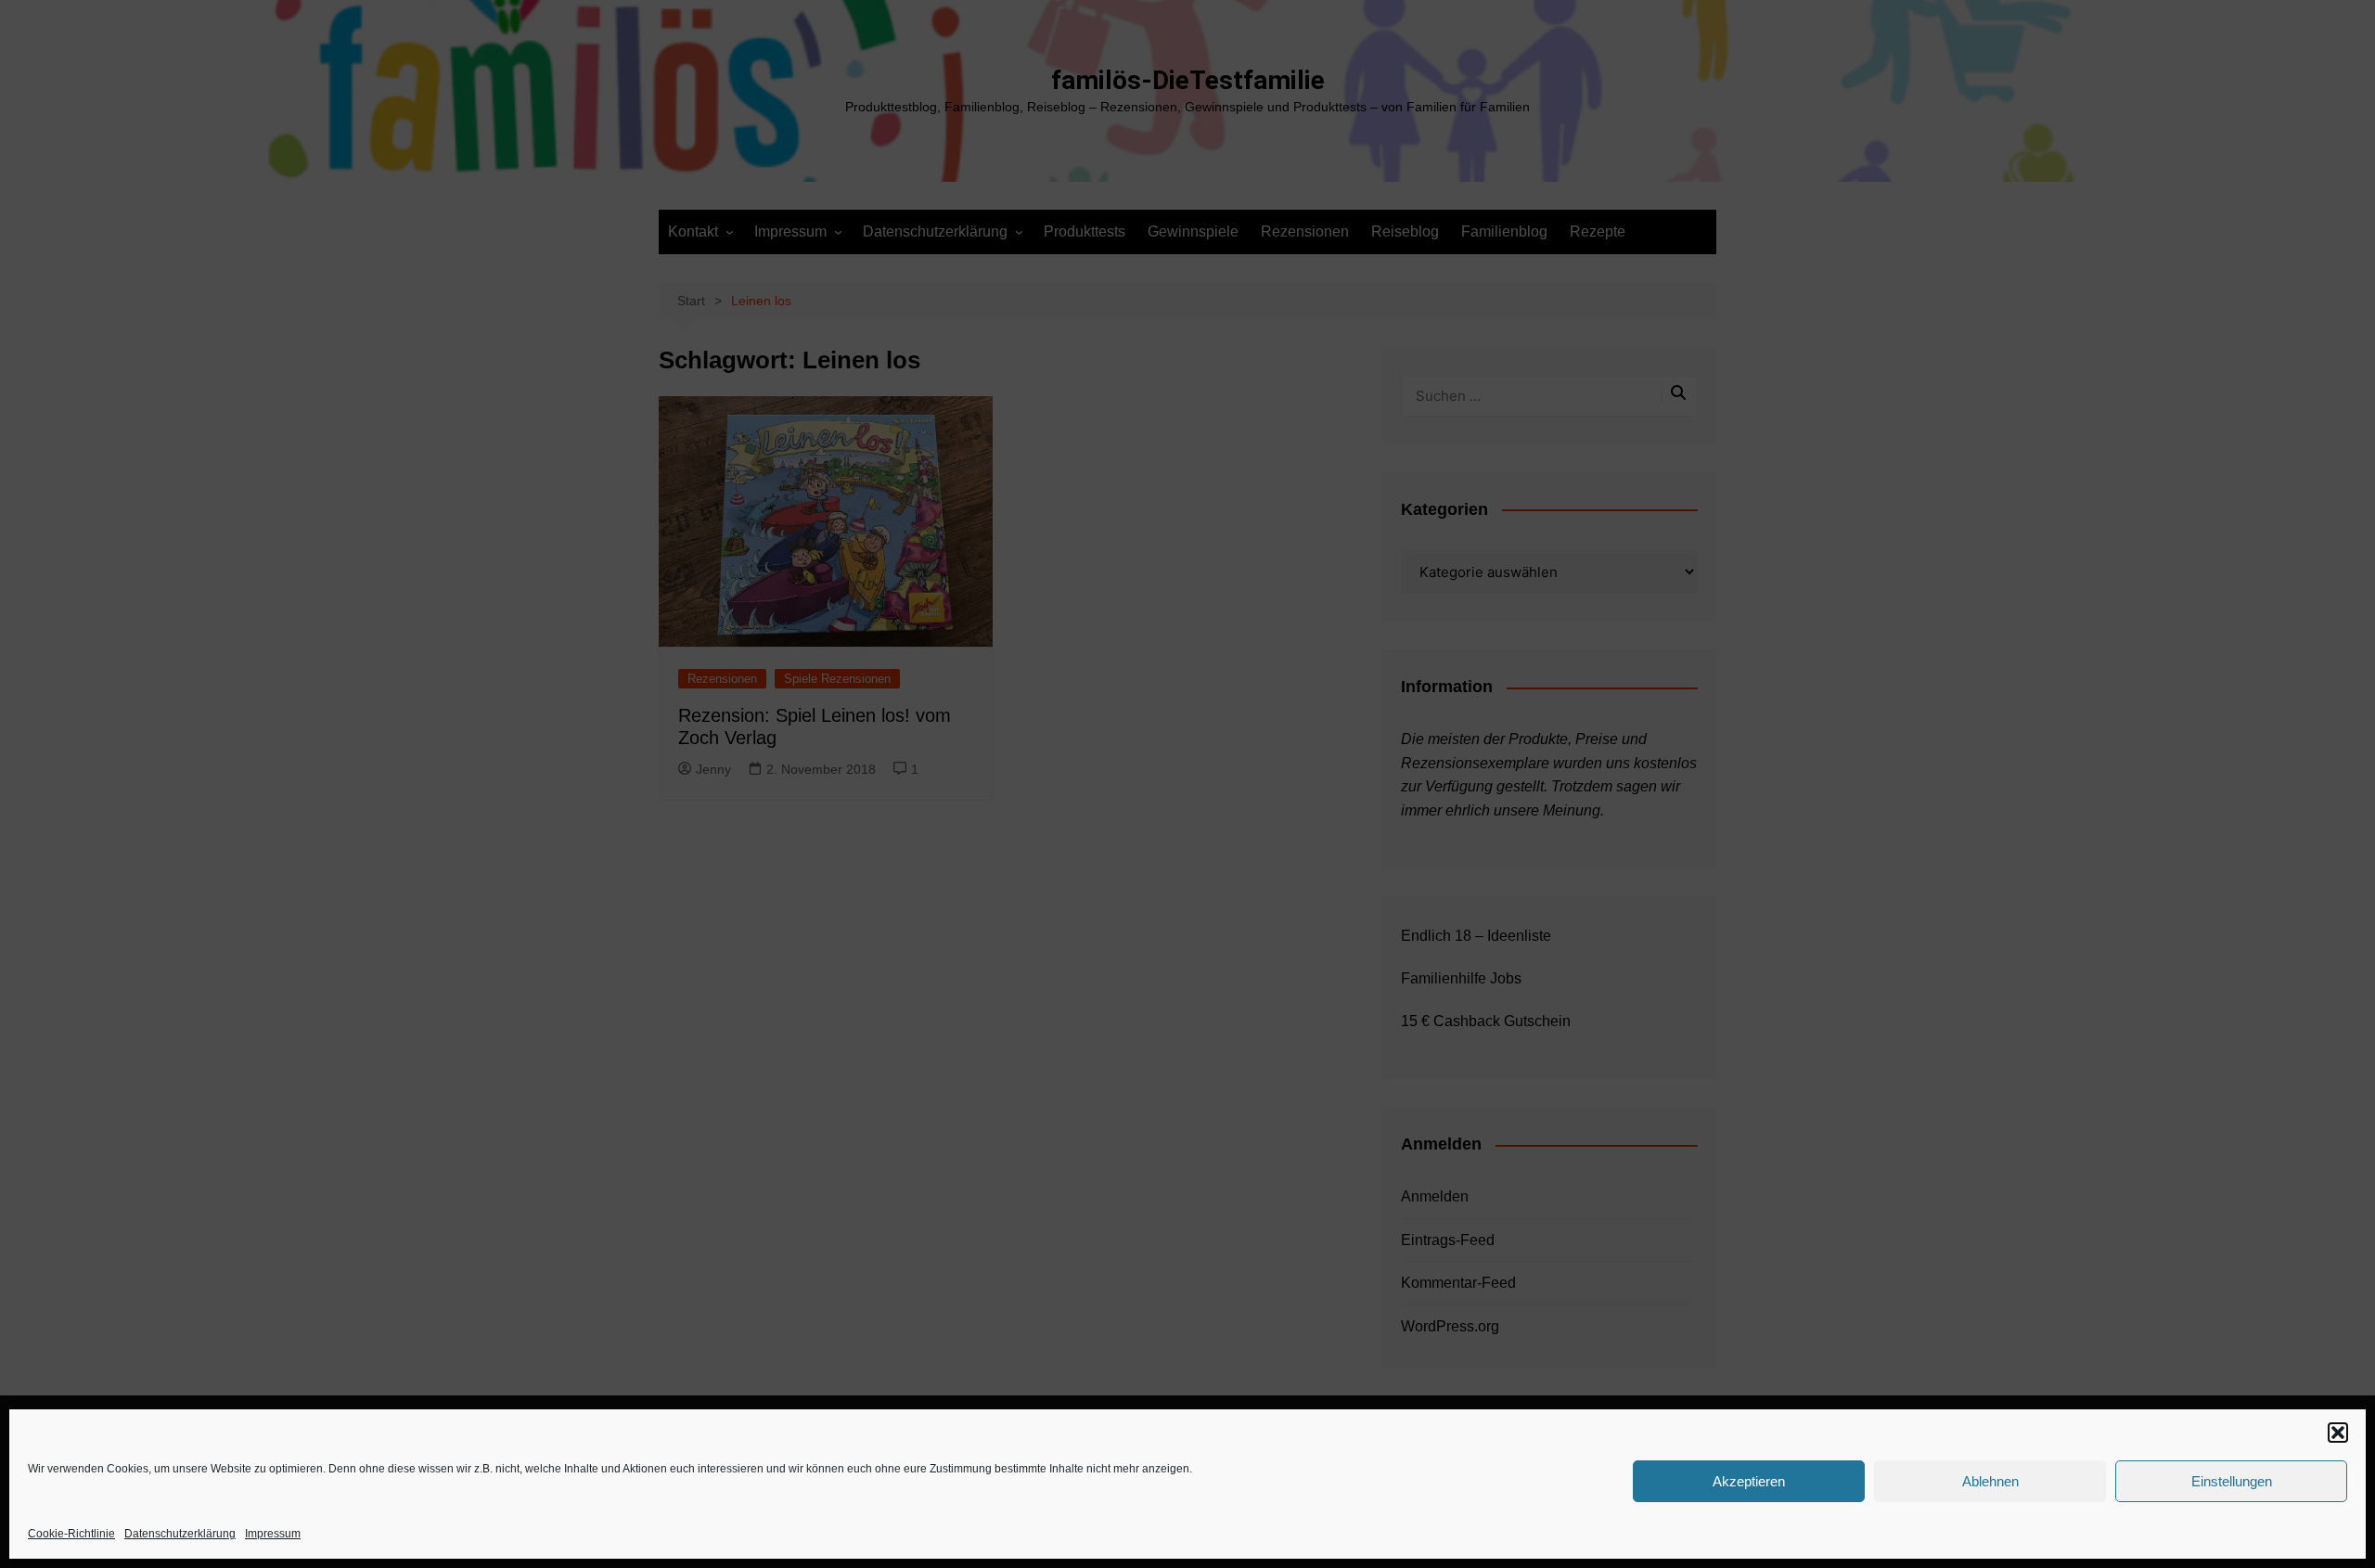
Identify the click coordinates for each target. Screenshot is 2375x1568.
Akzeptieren (1749, 1481)
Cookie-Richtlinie (71, 1534)
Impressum (273, 1534)
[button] (2338, 1433)
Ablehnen (1990, 1481)
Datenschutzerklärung (180, 1534)
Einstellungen (2232, 1481)
